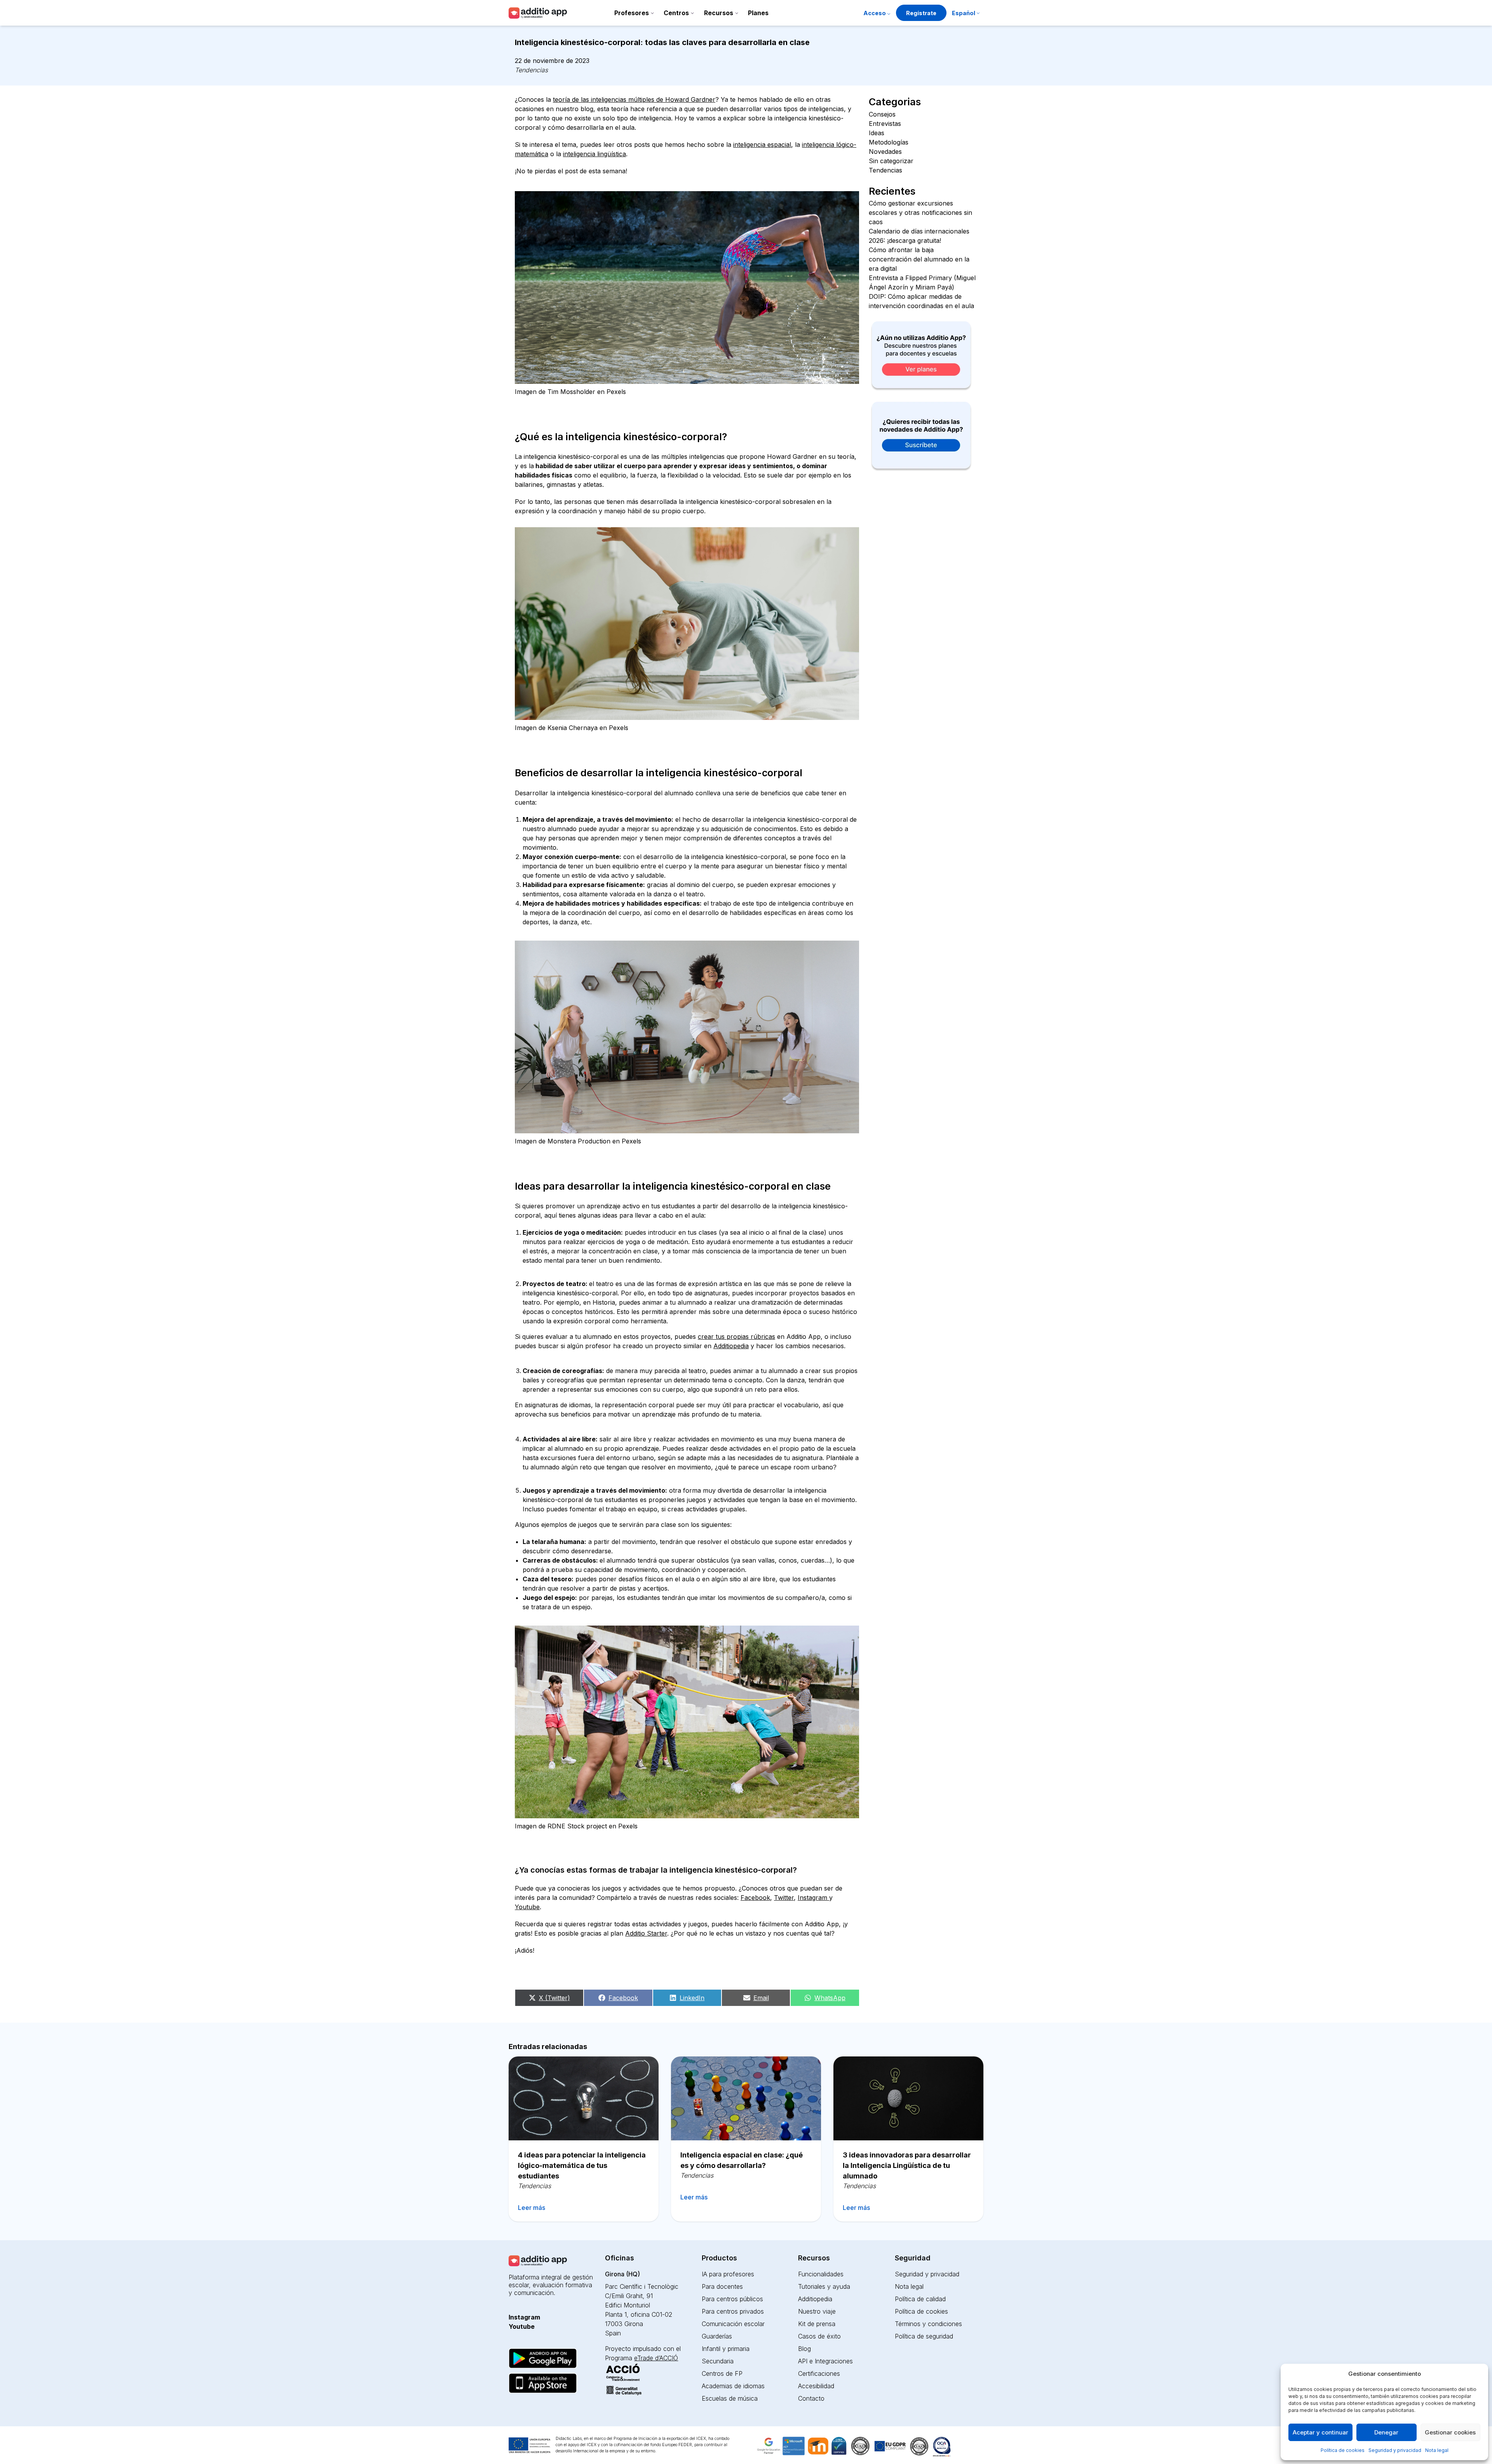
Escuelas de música (730, 2398)
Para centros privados (733, 2311)
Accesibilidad (816, 2386)
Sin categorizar (891, 161)
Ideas (877, 133)
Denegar (1386, 2432)
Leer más (532, 2208)
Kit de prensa (817, 2324)
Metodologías (889, 142)
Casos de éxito (819, 2336)
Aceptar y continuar (1320, 2432)
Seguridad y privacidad (1395, 2450)
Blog (804, 2349)
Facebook (755, 1898)
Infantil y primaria (726, 2349)
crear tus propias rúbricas (736, 1337)
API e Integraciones (825, 2361)
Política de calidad (920, 2299)
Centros (676, 13)
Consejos (882, 114)
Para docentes (722, 2286)
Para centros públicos (732, 2299)
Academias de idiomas (733, 2386)
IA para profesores (728, 2274)
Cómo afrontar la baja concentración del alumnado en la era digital (919, 259)
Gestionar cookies (1450, 2432)
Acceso (875, 13)
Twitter (784, 1898)
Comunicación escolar (733, 2324)
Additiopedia (731, 1346)
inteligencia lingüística (594, 154)
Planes (758, 13)
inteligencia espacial (762, 145)
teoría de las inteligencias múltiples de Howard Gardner (634, 99)
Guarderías (717, 2336)
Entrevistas (885, 124)
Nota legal (1437, 2450)
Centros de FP (722, 2373)
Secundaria (718, 2361)
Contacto (811, 2398)
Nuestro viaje (817, 2311)
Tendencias (531, 70)
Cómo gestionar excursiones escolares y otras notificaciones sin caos (920, 213)
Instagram (813, 1898)
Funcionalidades (821, 2274)
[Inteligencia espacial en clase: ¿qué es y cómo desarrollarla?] (746, 2098)
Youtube (527, 1907)
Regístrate (921, 13)
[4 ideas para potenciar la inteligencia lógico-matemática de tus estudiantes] (584, 2098)
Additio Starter (646, 1933)
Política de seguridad (924, 2336)
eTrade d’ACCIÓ (656, 2358)
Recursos (719, 13)
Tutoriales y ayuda (824, 2286)
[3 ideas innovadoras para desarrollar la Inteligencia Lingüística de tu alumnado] (908, 2098)
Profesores (632, 13)
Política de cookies (1343, 2450)
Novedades (885, 152)
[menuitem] (966, 14)
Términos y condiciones (928, 2324)
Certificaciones (819, 2373)
